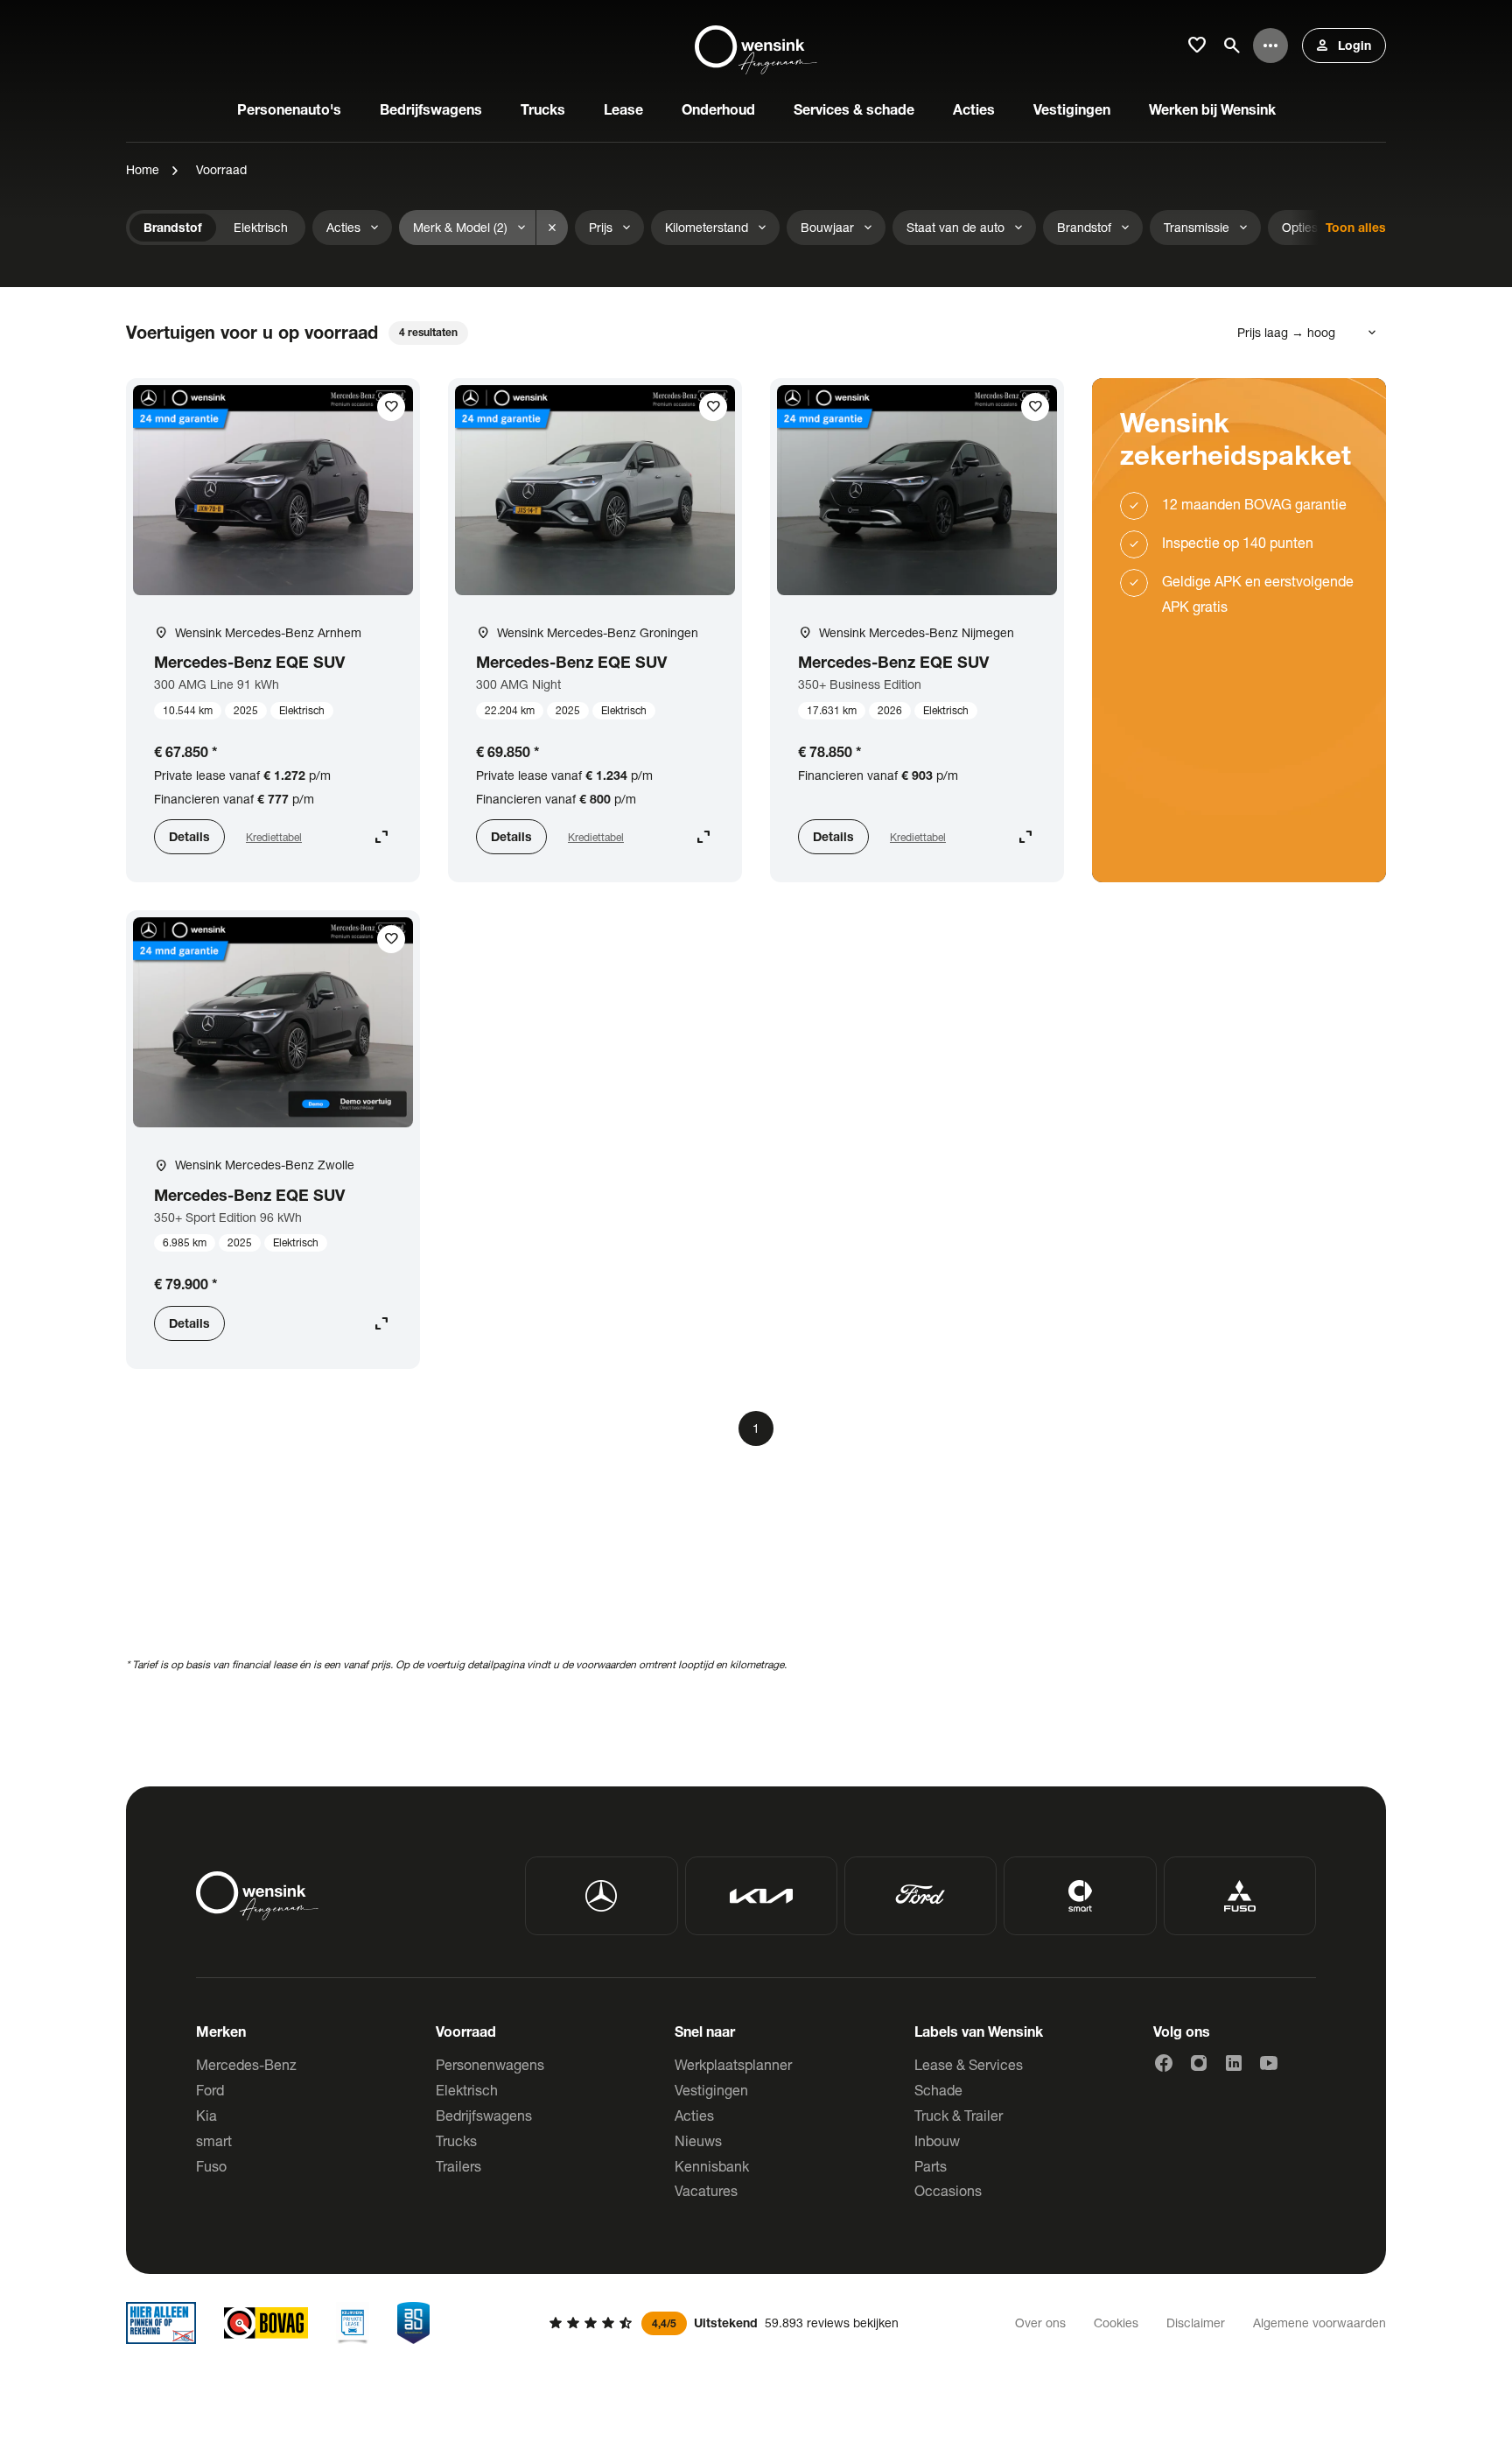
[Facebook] (1164, 2063)
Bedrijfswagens (484, 2115)
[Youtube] (1269, 2063)
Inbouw (937, 2140)
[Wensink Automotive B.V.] (756, 46)
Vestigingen (711, 2090)
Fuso (211, 2166)
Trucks (456, 2140)
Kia (206, 2115)
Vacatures (706, 2190)
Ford (210, 2090)
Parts (931, 2166)
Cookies (1116, 2323)
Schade (938, 2090)
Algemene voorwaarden (1319, 2323)
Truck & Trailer (959, 2115)
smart (214, 2140)
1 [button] (756, 1428)
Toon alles (1356, 227)
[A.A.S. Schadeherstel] (414, 2323)
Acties (694, 2115)
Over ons (1040, 2323)
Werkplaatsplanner (733, 2064)
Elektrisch (467, 2090)
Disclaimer (1196, 2323)
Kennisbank (712, 2166)
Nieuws (698, 2140)
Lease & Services (969, 2064)
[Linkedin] (1234, 2063)
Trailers (458, 2166)
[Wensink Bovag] (266, 2323)
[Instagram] (1199, 2063)
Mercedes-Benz (246, 2064)
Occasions (948, 2190)
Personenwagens (490, 2064)
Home (143, 169)
